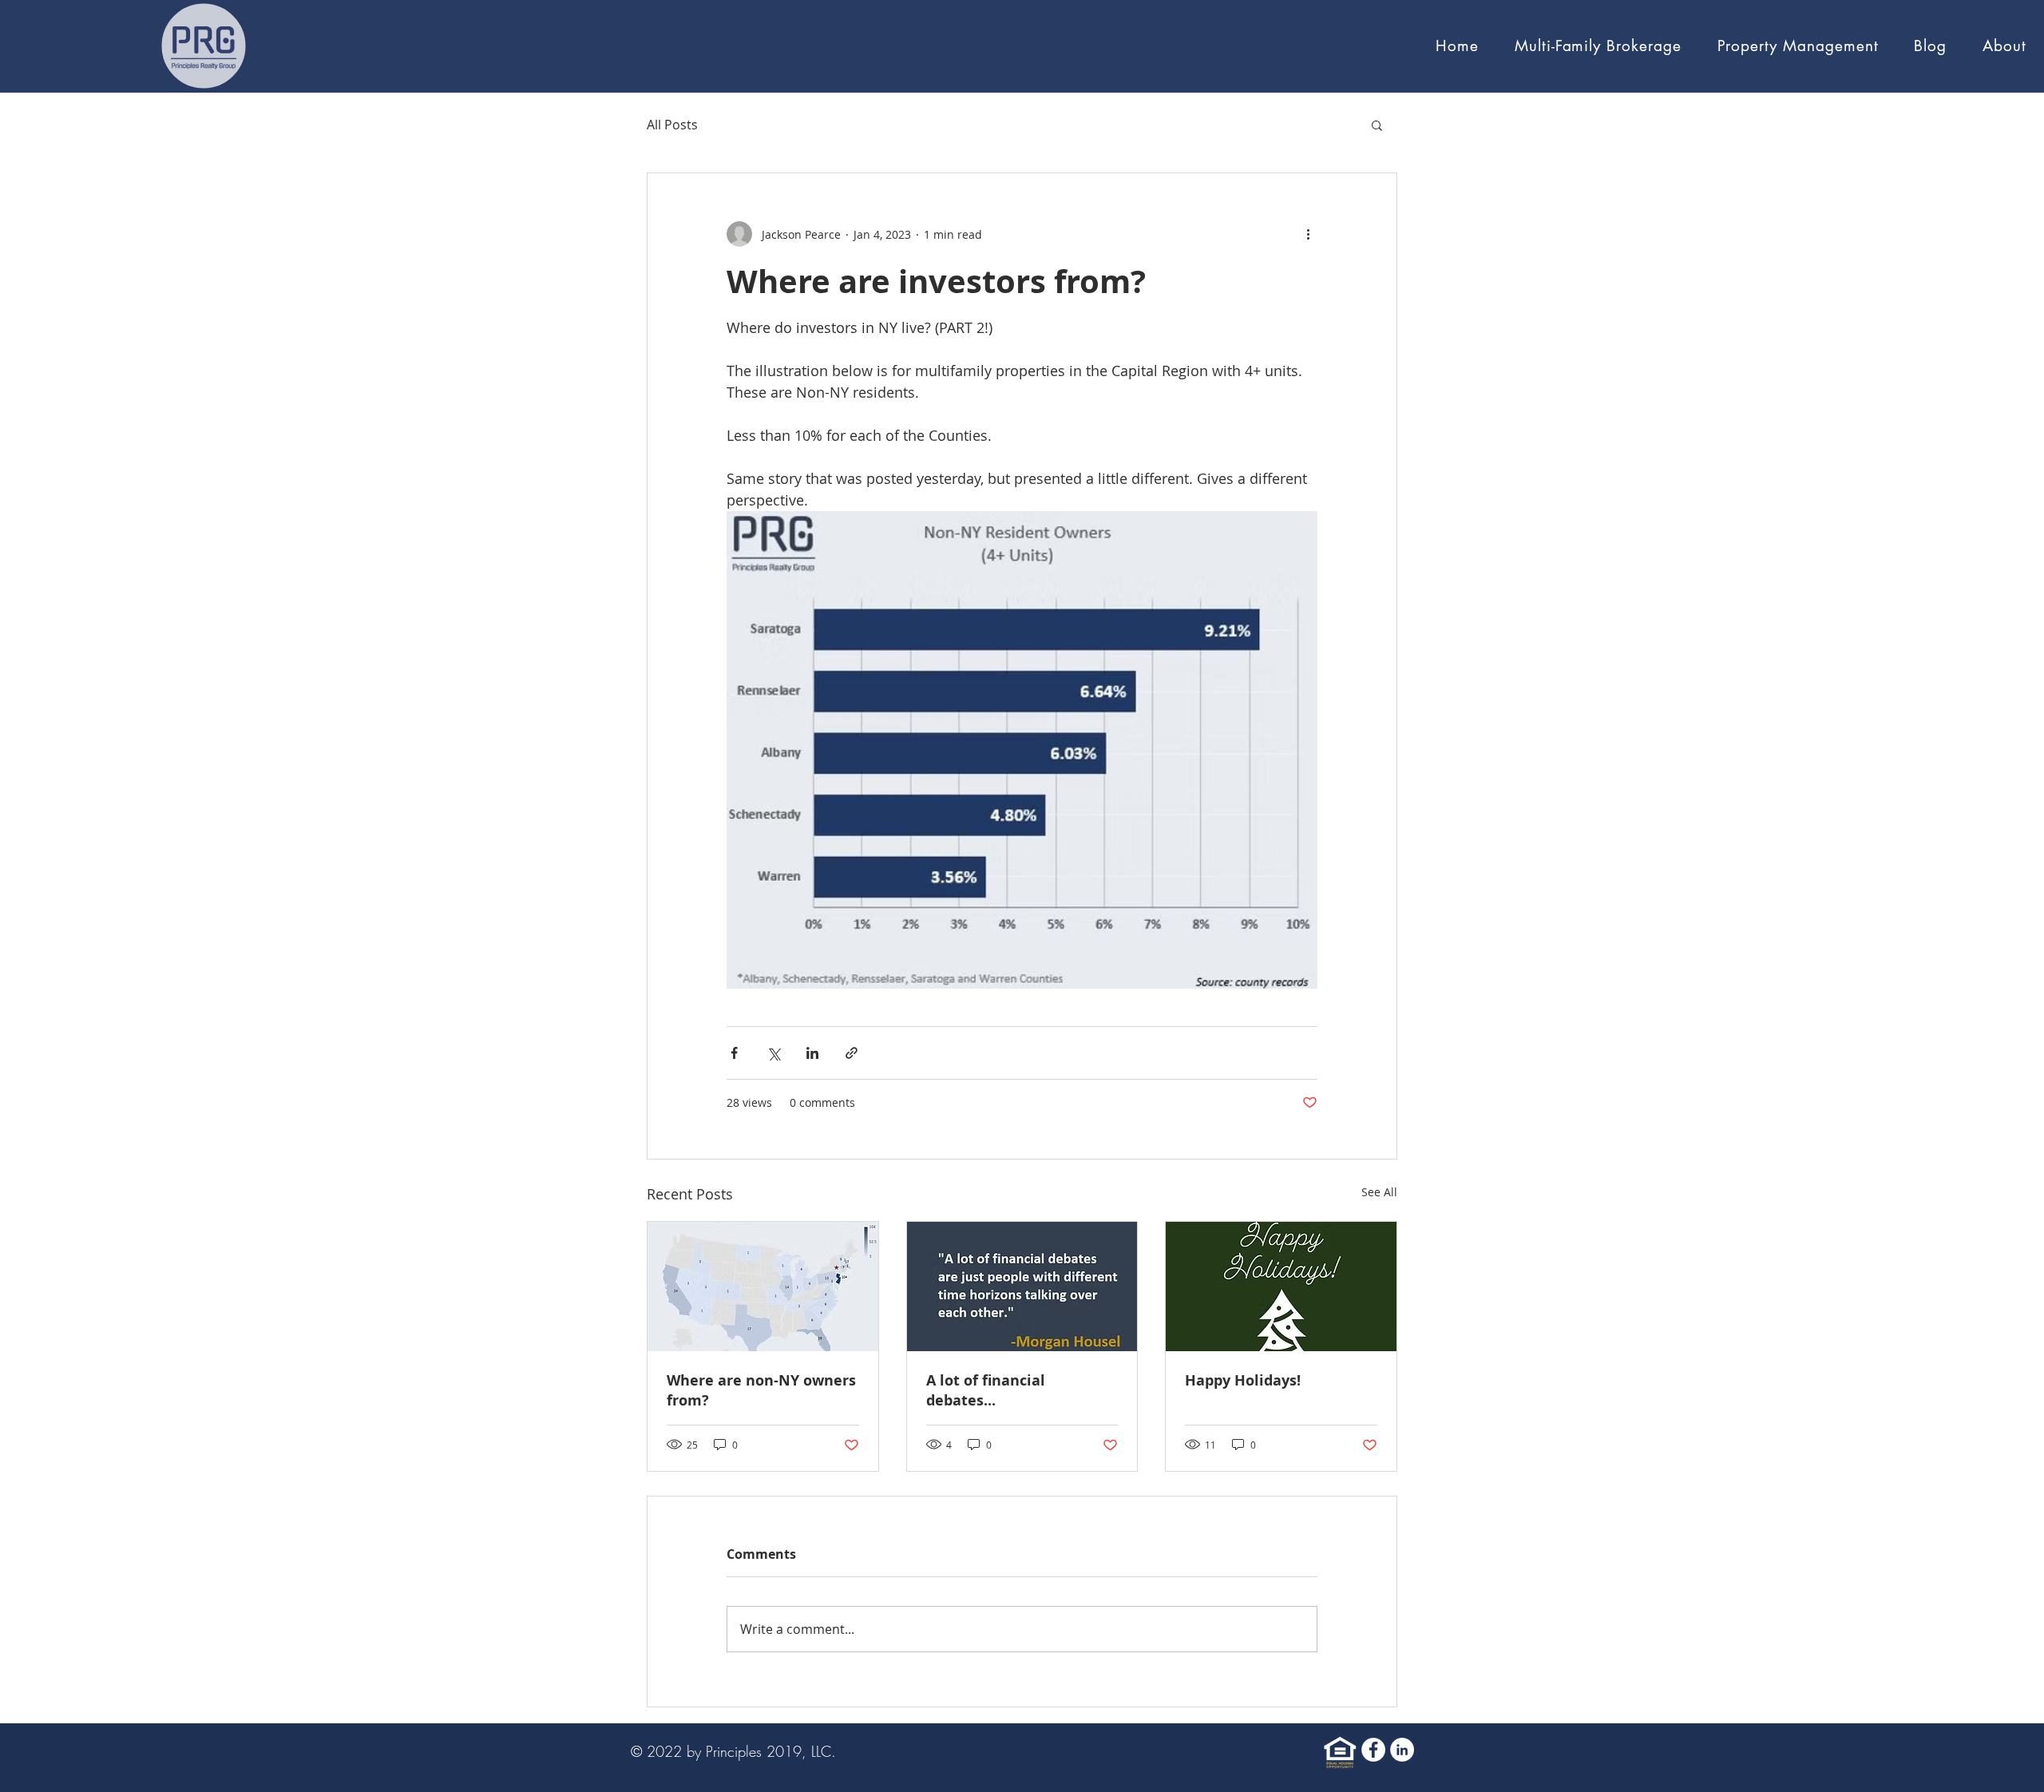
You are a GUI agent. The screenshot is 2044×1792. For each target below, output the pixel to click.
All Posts (672, 125)
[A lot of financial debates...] (1022, 1287)
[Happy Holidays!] (1281, 1287)
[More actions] (1308, 234)
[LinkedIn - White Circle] (1402, 1750)
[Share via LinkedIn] (812, 1053)
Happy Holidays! (1243, 1380)
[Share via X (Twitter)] (773, 1053)
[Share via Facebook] (734, 1053)
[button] (2004, 46)
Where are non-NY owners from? (761, 1390)
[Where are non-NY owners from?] (763, 1287)
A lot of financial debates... (986, 1390)
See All (1379, 1192)
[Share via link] (852, 1053)
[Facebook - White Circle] (1373, 1750)
